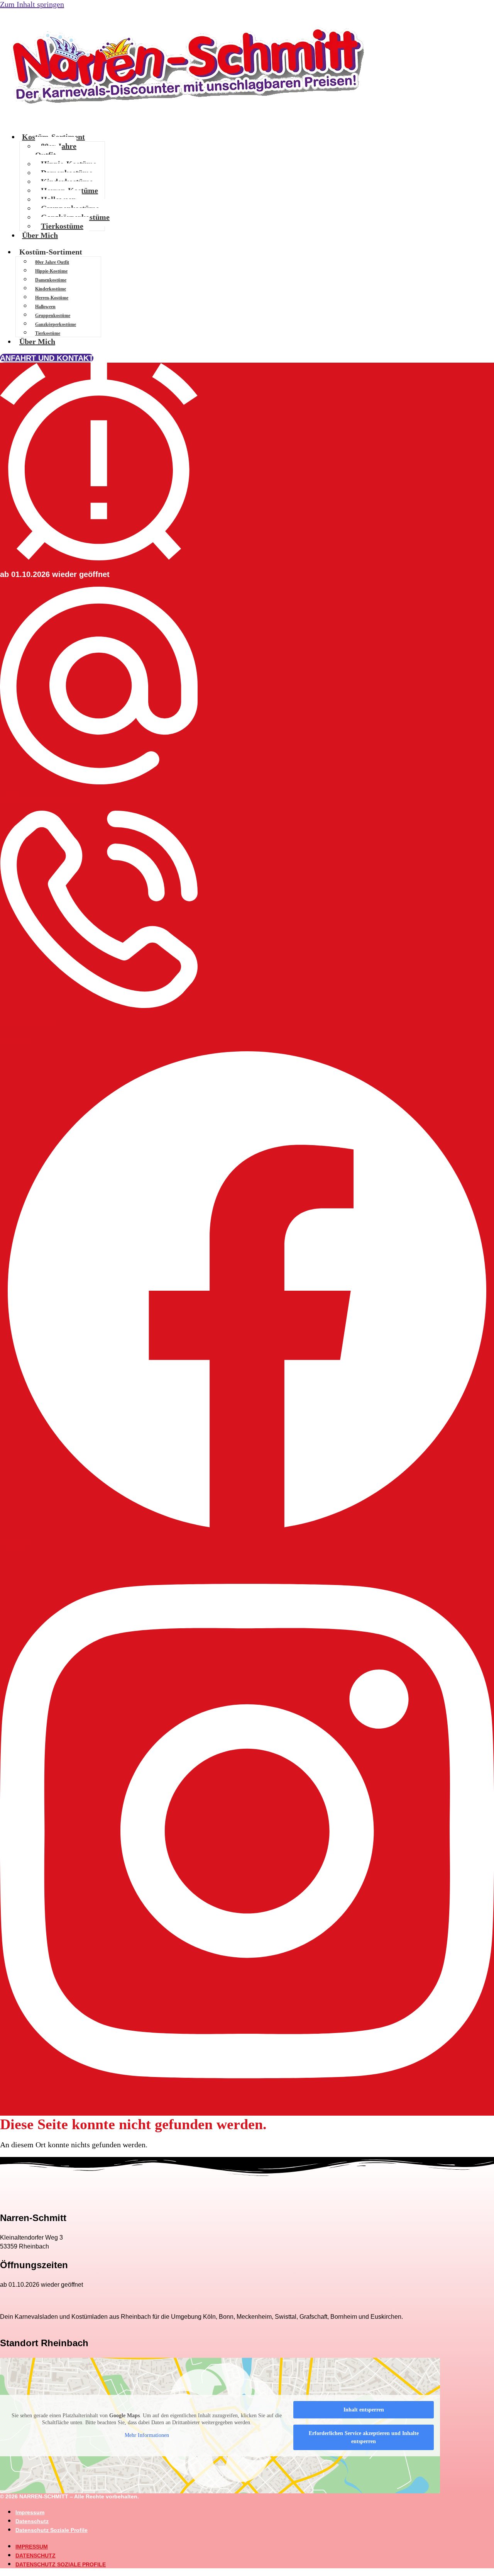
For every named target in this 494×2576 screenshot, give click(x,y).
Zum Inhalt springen (32, 4)
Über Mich (40, 235)
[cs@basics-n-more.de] (99, 782)
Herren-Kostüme (52, 298)
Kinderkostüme (51, 289)
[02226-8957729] (99, 1006)
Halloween (45, 307)
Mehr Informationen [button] (147, 2435)
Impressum (30, 2512)
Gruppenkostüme (53, 316)
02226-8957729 (27, 1022)
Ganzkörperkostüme (56, 324)
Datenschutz (32, 2521)
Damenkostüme (51, 280)
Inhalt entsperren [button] (364, 2410)
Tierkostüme (62, 226)
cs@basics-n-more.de (40, 798)
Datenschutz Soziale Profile (52, 2530)
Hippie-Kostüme (51, 271)
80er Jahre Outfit (56, 150)
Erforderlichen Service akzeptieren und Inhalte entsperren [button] (364, 2437)
